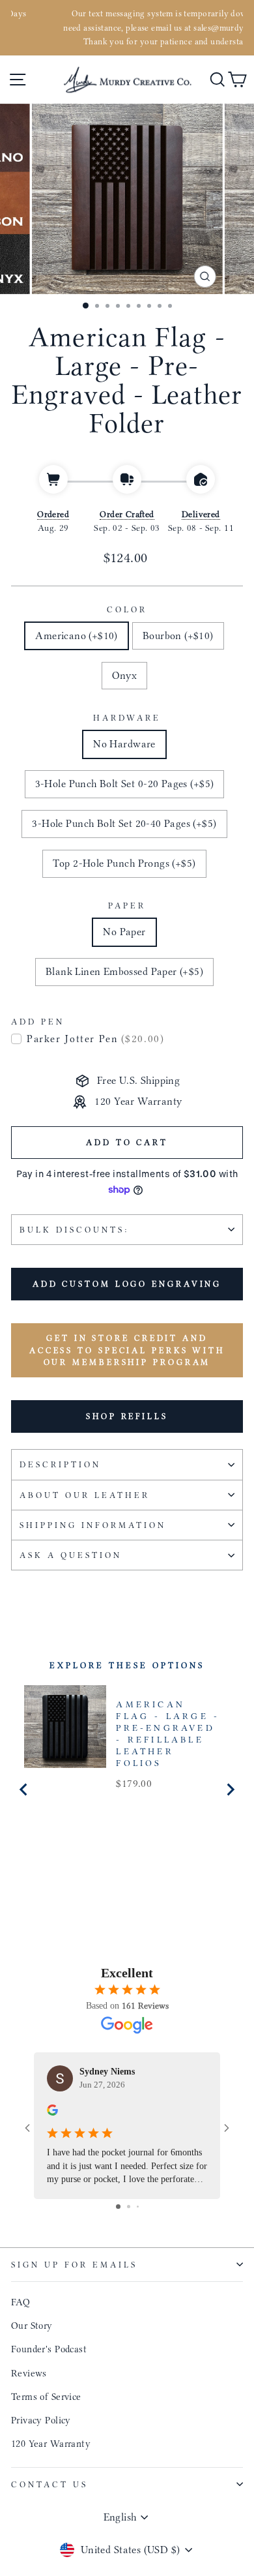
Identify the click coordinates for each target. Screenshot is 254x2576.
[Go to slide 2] (129, 2207)
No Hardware (124, 744)
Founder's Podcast (49, 2349)
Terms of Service (46, 2397)
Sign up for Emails (74, 2265)
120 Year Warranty (51, 2444)
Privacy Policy (41, 2420)
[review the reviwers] (52, 2112)
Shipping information (93, 1525)
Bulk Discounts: (74, 1230)
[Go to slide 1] (118, 2207)
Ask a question (71, 1555)
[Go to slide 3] (138, 2207)
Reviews (29, 2373)
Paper (127, 906)
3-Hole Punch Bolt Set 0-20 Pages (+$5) (125, 784)
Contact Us (49, 2484)
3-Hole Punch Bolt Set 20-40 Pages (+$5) (124, 823)
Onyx (125, 675)
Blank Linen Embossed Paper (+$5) (124, 971)
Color (127, 609)
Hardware (127, 718)
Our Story (32, 2326)
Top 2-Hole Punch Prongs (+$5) (124, 863)
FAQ (21, 2302)
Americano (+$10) (77, 636)
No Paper (124, 932)
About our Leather (85, 1495)
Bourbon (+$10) (178, 636)
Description (60, 1464)
